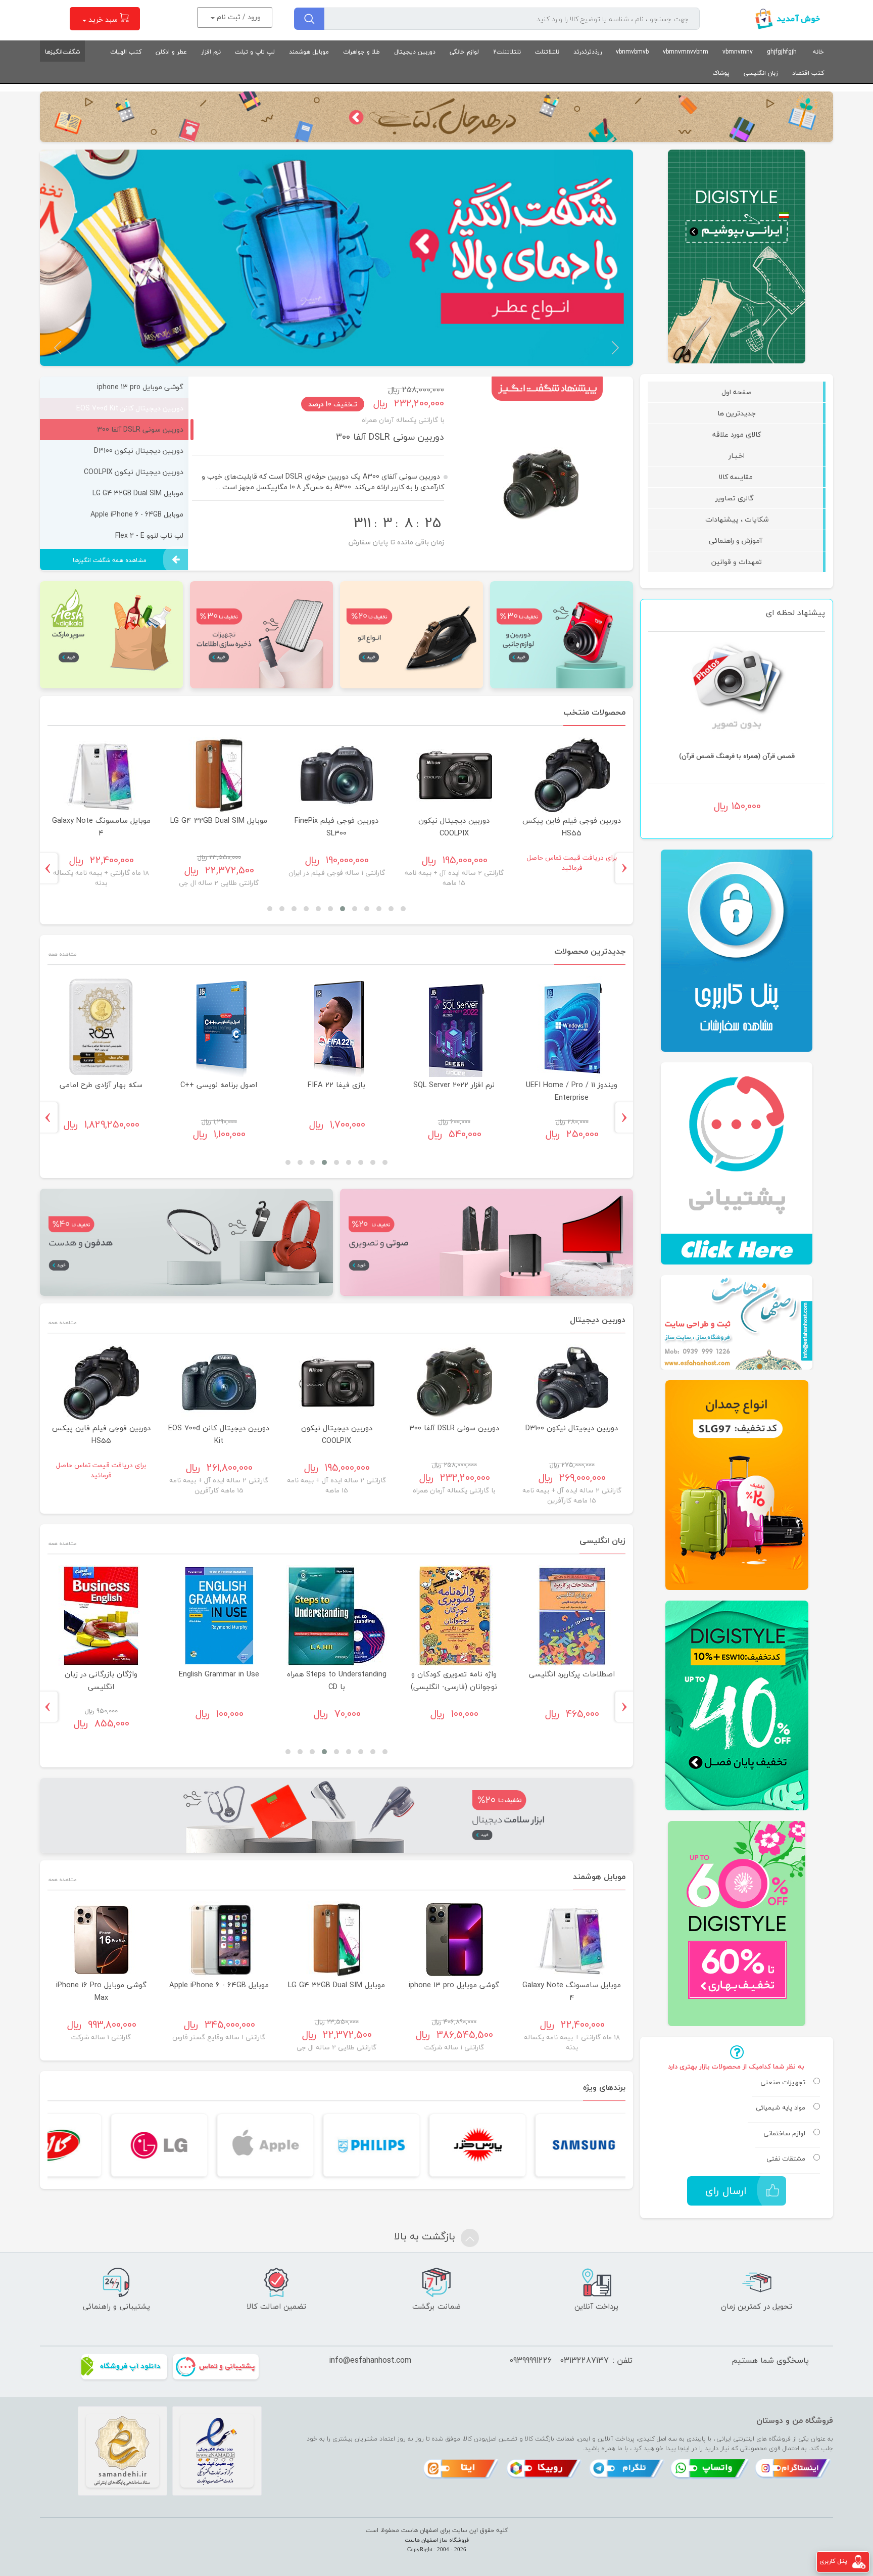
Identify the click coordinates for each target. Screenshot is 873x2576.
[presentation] (628, 868)
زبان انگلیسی (761, 73)
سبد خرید (103, 19)
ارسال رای (726, 2191)
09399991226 (530, 2360)
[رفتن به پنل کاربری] (859, 2561)
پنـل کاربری (833, 2561)
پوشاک (721, 73)
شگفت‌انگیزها (62, 52)
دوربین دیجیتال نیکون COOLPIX (337, 1434)
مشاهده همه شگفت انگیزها (110, 560)
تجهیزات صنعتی (783, 2083)
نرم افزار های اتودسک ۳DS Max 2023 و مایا (219, 1091)
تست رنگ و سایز (454, 1085)
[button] (615, 348)
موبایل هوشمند (309, 52)
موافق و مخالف (337, 1674)
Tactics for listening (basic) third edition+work (572, 1680)
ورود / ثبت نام (238, 17)
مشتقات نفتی (786, 2159)
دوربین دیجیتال (415, 52)
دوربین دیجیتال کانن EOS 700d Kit (78, 827)
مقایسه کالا (737, 477)
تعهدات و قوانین (737, 562)
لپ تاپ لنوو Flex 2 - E (431, 821)
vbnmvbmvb (632, 52)
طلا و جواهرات (361, 52)
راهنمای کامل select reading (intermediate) (454, 1680)
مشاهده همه (62, 953)
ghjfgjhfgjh (782, 52)
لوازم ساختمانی (784, 2134)
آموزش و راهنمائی (737, 541)
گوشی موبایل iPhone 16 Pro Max (196, 827)
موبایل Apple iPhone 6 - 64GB (549, 821)
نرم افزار (211, 52)
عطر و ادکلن (171, 52)
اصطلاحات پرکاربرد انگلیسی (102, 1674)
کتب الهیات (126, 52)
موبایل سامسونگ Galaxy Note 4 (61, 1991)
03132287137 (584, 2360)
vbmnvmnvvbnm (686, 52)
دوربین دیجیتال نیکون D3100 (388, 437)
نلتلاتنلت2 (507, 52)
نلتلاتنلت (547, 52)
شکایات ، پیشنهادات (737, 519)
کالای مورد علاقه (737, 434)
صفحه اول (737, 392)
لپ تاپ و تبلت (255, 52)
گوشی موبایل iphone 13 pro (313, 821)
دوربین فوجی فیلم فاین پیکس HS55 (101, 1434)
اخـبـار (737, 456)
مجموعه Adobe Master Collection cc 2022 (337, 1091)
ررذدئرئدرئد (588, 52)
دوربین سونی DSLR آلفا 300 (454, 1428)
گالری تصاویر (737, 498)
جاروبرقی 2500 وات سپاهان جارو (572, 1091)
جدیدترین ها (737, 413)
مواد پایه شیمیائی (781, 2108)
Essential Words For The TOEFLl (219, 1680)
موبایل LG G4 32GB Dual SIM (414, 1985)
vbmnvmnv (738, 52)
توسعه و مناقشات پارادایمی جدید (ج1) (737, 756)
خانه (818, 52)
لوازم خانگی (464, 52)
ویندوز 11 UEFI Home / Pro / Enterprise (101, 1091)
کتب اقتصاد (808, 73)
